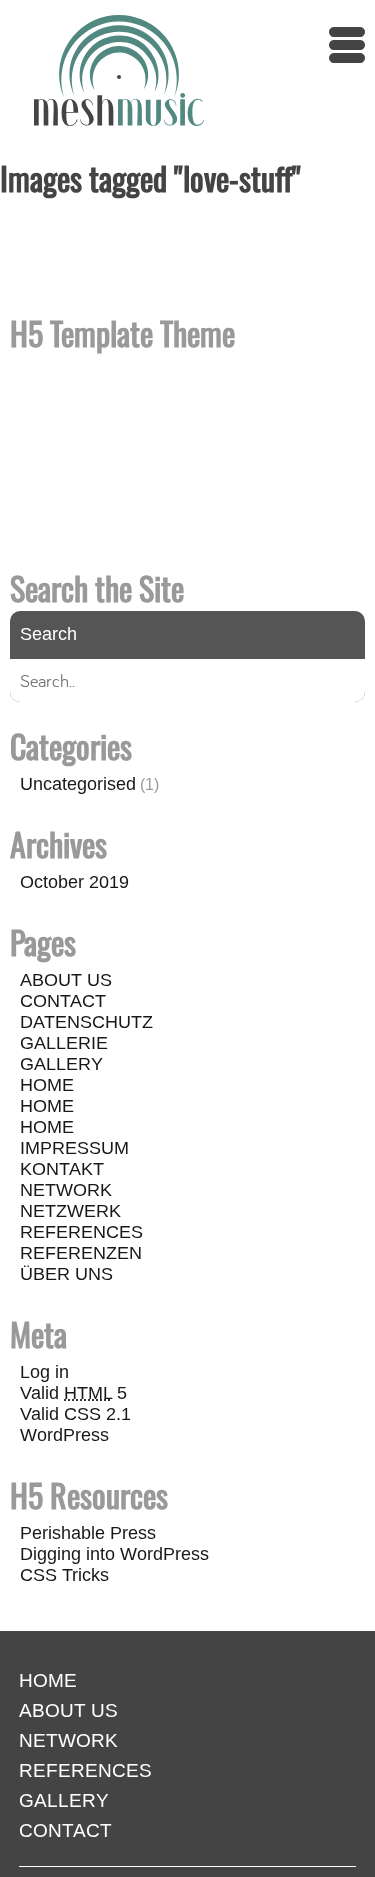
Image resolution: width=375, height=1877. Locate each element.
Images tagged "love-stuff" (150, 177)
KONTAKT (62, 1169)
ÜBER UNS (66, 1274)
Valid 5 (73, 1393)
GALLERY (61, 1064)
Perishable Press (88, 1533)
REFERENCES (81, 1232)
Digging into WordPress (114, 1554)
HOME (47, 1085)
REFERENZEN (81, 1253)
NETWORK (66, 1190)
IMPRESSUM (74, 1148)
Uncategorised (78, 784)
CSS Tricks (64, 1575)
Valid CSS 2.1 (75, 1414)
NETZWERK (70, 1211)
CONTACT (63, 1001)
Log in (44, 1372)
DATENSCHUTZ (86, 1022)
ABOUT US (66, 980)
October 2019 (74, 882)
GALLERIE (64, 1043)
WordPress (64, 1435)
